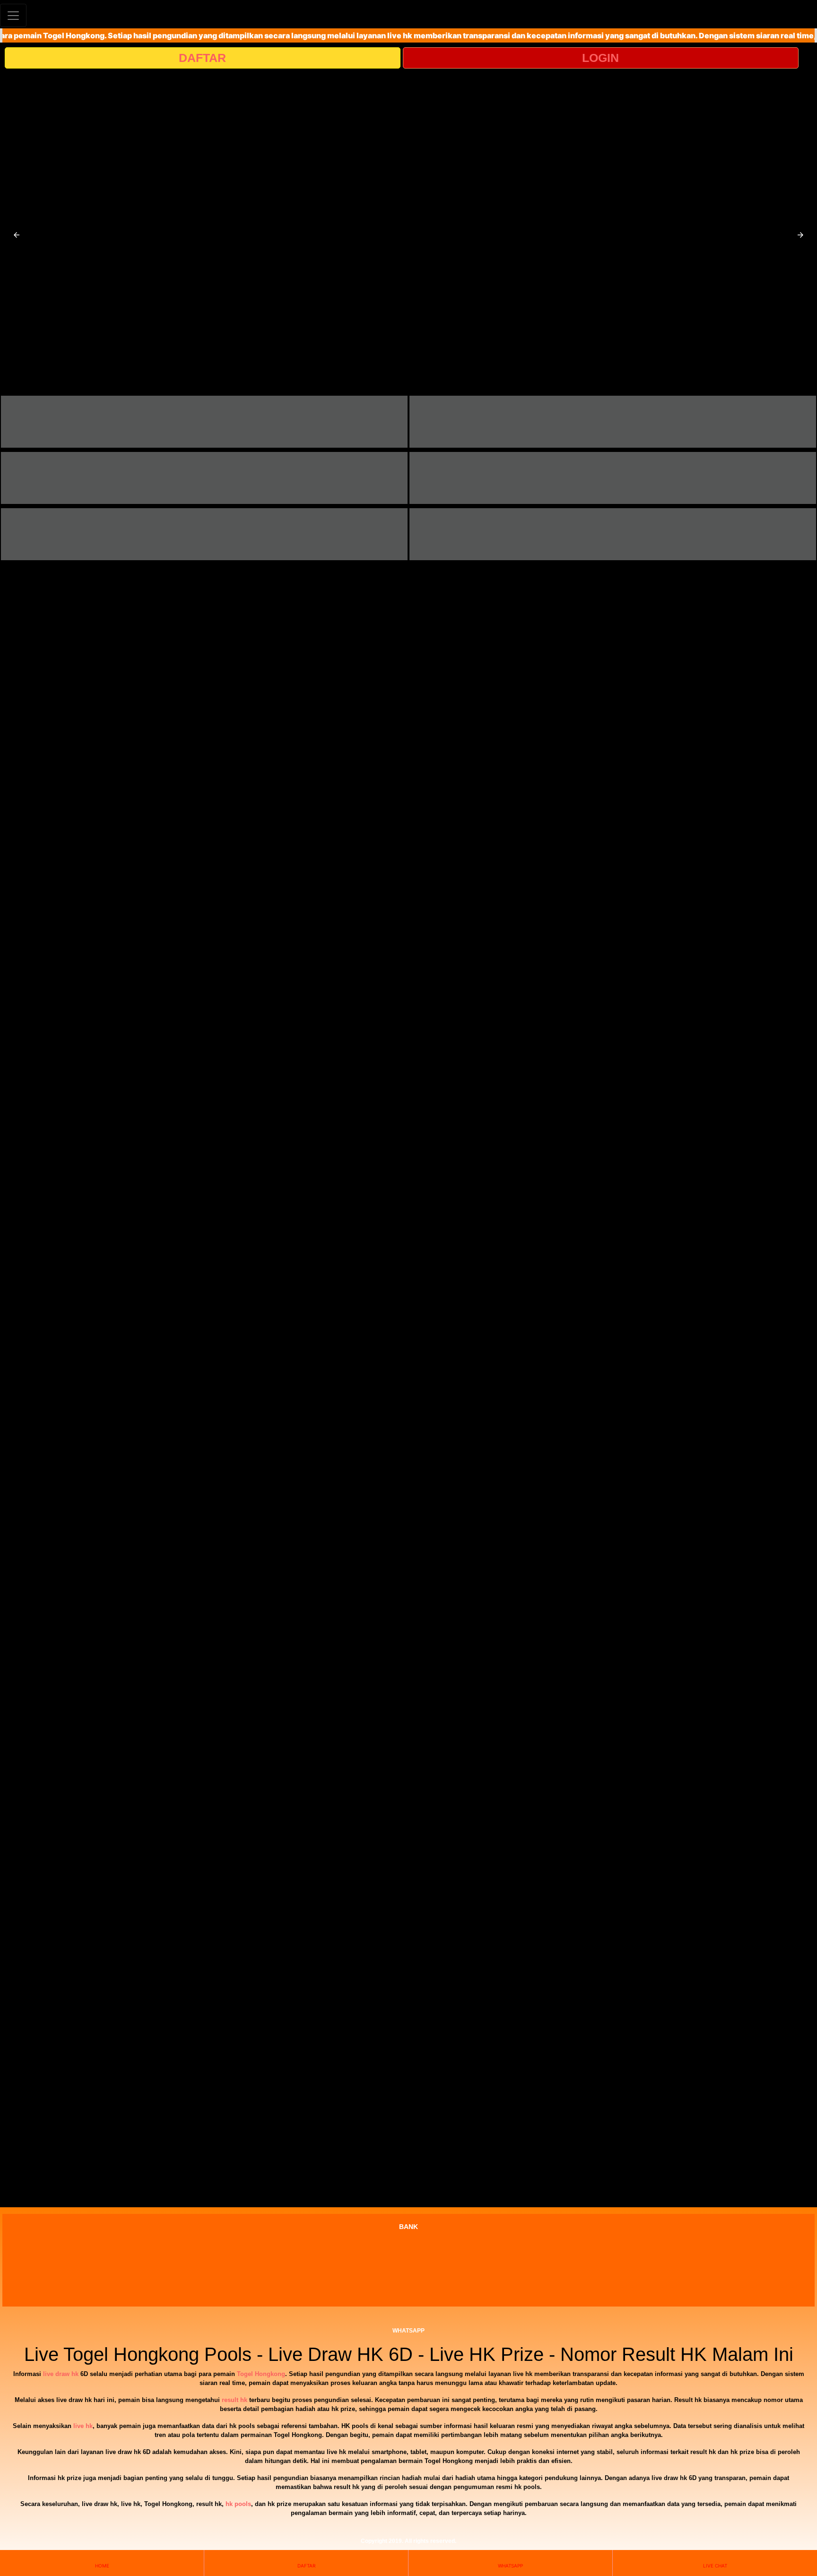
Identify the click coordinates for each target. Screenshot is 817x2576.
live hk (83, 2426)
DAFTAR (202, 58)
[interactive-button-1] (204, 422)
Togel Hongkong (261, 2374)
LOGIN (600, 58)
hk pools (238, 2504)
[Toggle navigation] (13, 15)
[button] (17, 235)
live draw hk (61, 2374)
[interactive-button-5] (204, 534)
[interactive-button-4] (613, 478)
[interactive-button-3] (204, 478)
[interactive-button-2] (613, 422)
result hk (235, 2400)
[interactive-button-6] (613, 534)
